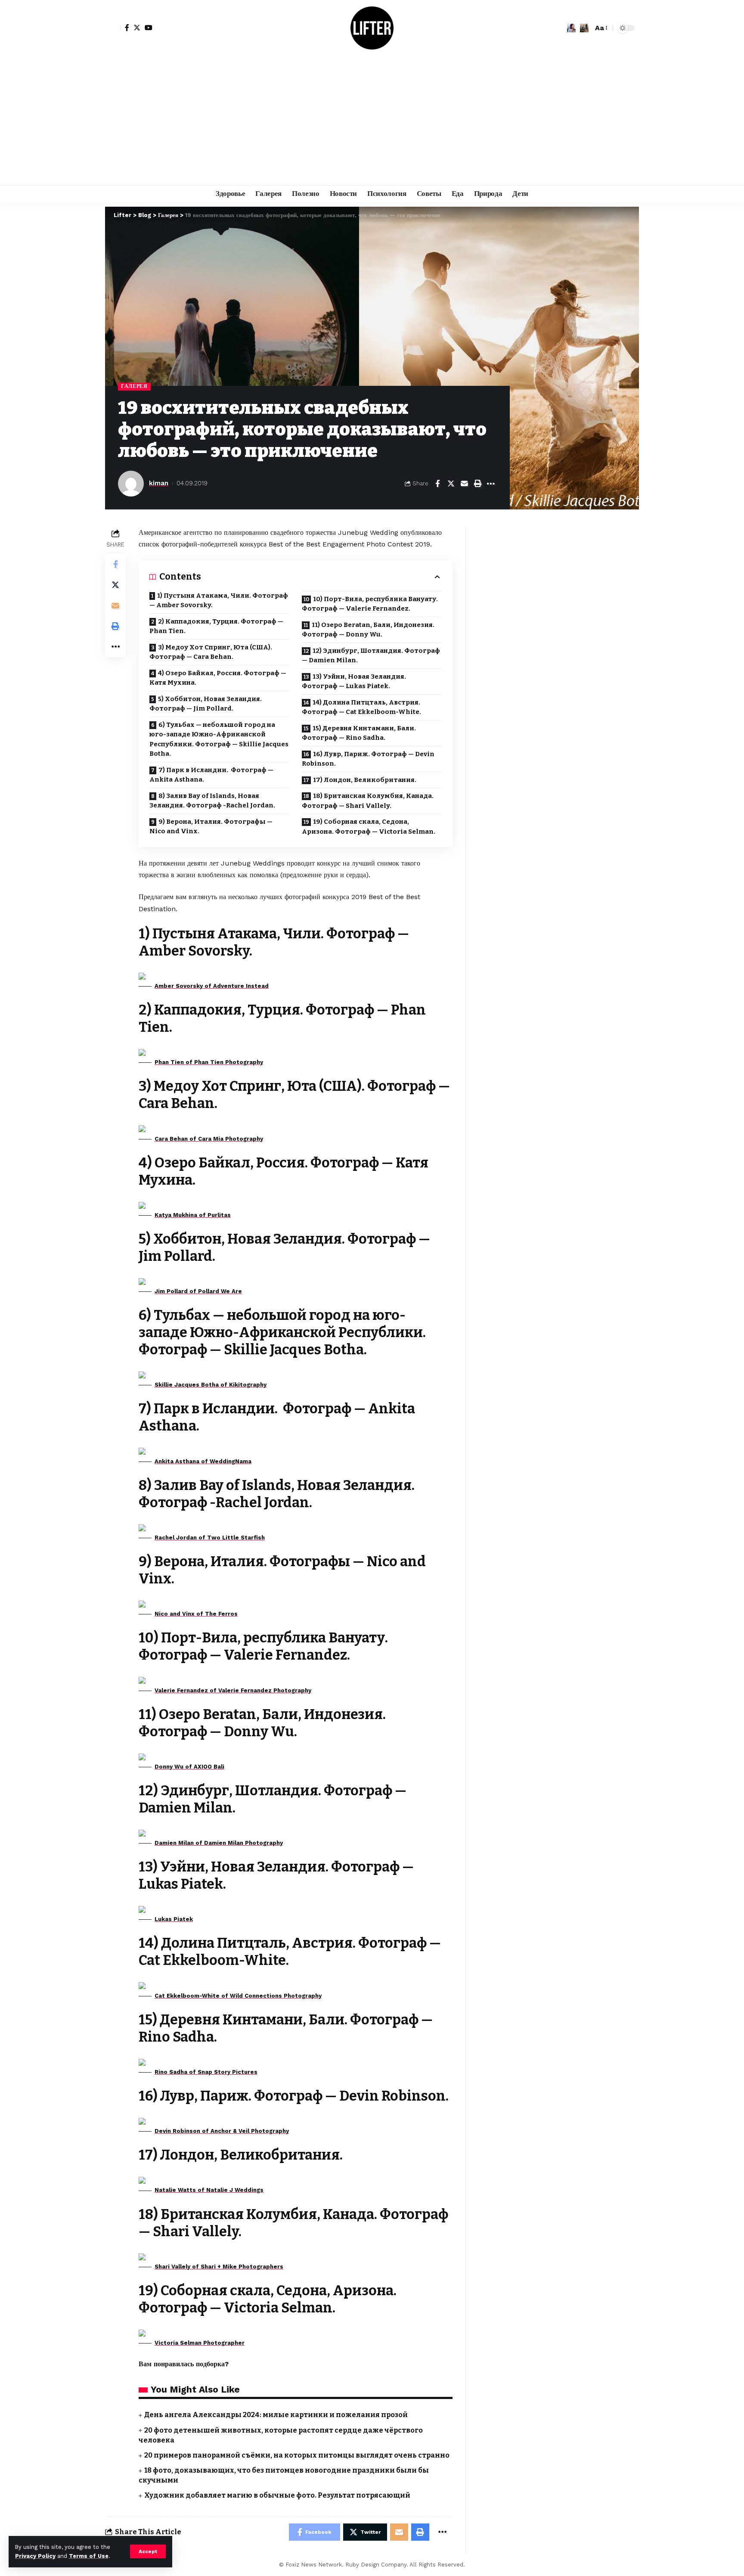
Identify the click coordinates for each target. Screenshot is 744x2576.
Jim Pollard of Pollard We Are (198, 1291)
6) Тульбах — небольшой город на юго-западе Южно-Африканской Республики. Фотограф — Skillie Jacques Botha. (219, 739)
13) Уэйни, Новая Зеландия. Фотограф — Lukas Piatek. (354, 681)
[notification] (571, 28)
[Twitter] (137, 28)
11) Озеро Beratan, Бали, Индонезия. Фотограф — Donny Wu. (368, 630)
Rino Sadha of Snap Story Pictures (206, 2072)
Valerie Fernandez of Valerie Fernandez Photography (233, 1690)
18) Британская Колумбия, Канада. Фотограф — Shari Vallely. (368, 801)
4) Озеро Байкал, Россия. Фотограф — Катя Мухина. (218, 678)
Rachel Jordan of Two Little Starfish (210, 1538)
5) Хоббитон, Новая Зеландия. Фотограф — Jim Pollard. (206, 704)
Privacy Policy (35, 2556)
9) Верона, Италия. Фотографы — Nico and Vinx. (211, 827)
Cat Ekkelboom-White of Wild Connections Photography (238, 1996)
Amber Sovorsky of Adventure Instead (212, 986)
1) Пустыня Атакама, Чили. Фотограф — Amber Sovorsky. (219, 601)
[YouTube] (149, 28)
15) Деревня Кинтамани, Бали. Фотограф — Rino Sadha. (359, 733)
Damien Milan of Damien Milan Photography (219, 1843)
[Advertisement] (372, 121)
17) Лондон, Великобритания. (365, 780)
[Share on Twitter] (451, 484)
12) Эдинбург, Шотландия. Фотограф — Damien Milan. (371, 656)
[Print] (477, 484)
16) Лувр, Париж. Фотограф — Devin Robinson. (368, 759)
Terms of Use (89, 2556)
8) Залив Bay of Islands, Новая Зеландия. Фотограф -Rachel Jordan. (212, 801)
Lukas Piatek (174, 1919)
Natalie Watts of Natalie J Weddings (209, 2190)
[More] (491, 484)
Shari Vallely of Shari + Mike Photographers (219, 2267)
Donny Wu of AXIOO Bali (189, 1767)
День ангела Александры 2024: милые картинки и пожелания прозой (276, 2415)
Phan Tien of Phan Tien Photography (209, 1062)
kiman (159, 483)
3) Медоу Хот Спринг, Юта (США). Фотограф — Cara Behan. (211, 652)
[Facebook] (127, 28)
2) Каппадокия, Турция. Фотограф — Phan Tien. (216, 626)
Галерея (134, 386)
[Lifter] (372, 28)
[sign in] (113, 28)
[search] (584, 28)
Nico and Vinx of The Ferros (196, 1614)
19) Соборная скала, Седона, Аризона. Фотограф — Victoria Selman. (369, 827)
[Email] (464, 484)
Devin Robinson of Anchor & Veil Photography (222, 2131)
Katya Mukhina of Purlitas (193, 1215)
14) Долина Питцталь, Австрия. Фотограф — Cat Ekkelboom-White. (361, 707)
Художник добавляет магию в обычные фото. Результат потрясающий (277, 2495)
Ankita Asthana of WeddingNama (203, 1461)
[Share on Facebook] (437, 484)
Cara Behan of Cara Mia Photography (209, 1139)
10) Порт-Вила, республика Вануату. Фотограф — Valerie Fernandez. (370, 604)
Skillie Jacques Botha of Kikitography (211, 1385)
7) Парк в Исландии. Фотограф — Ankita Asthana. (211, 775)
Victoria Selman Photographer (200, 2343)
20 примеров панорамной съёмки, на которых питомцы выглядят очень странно (297, 2455)
